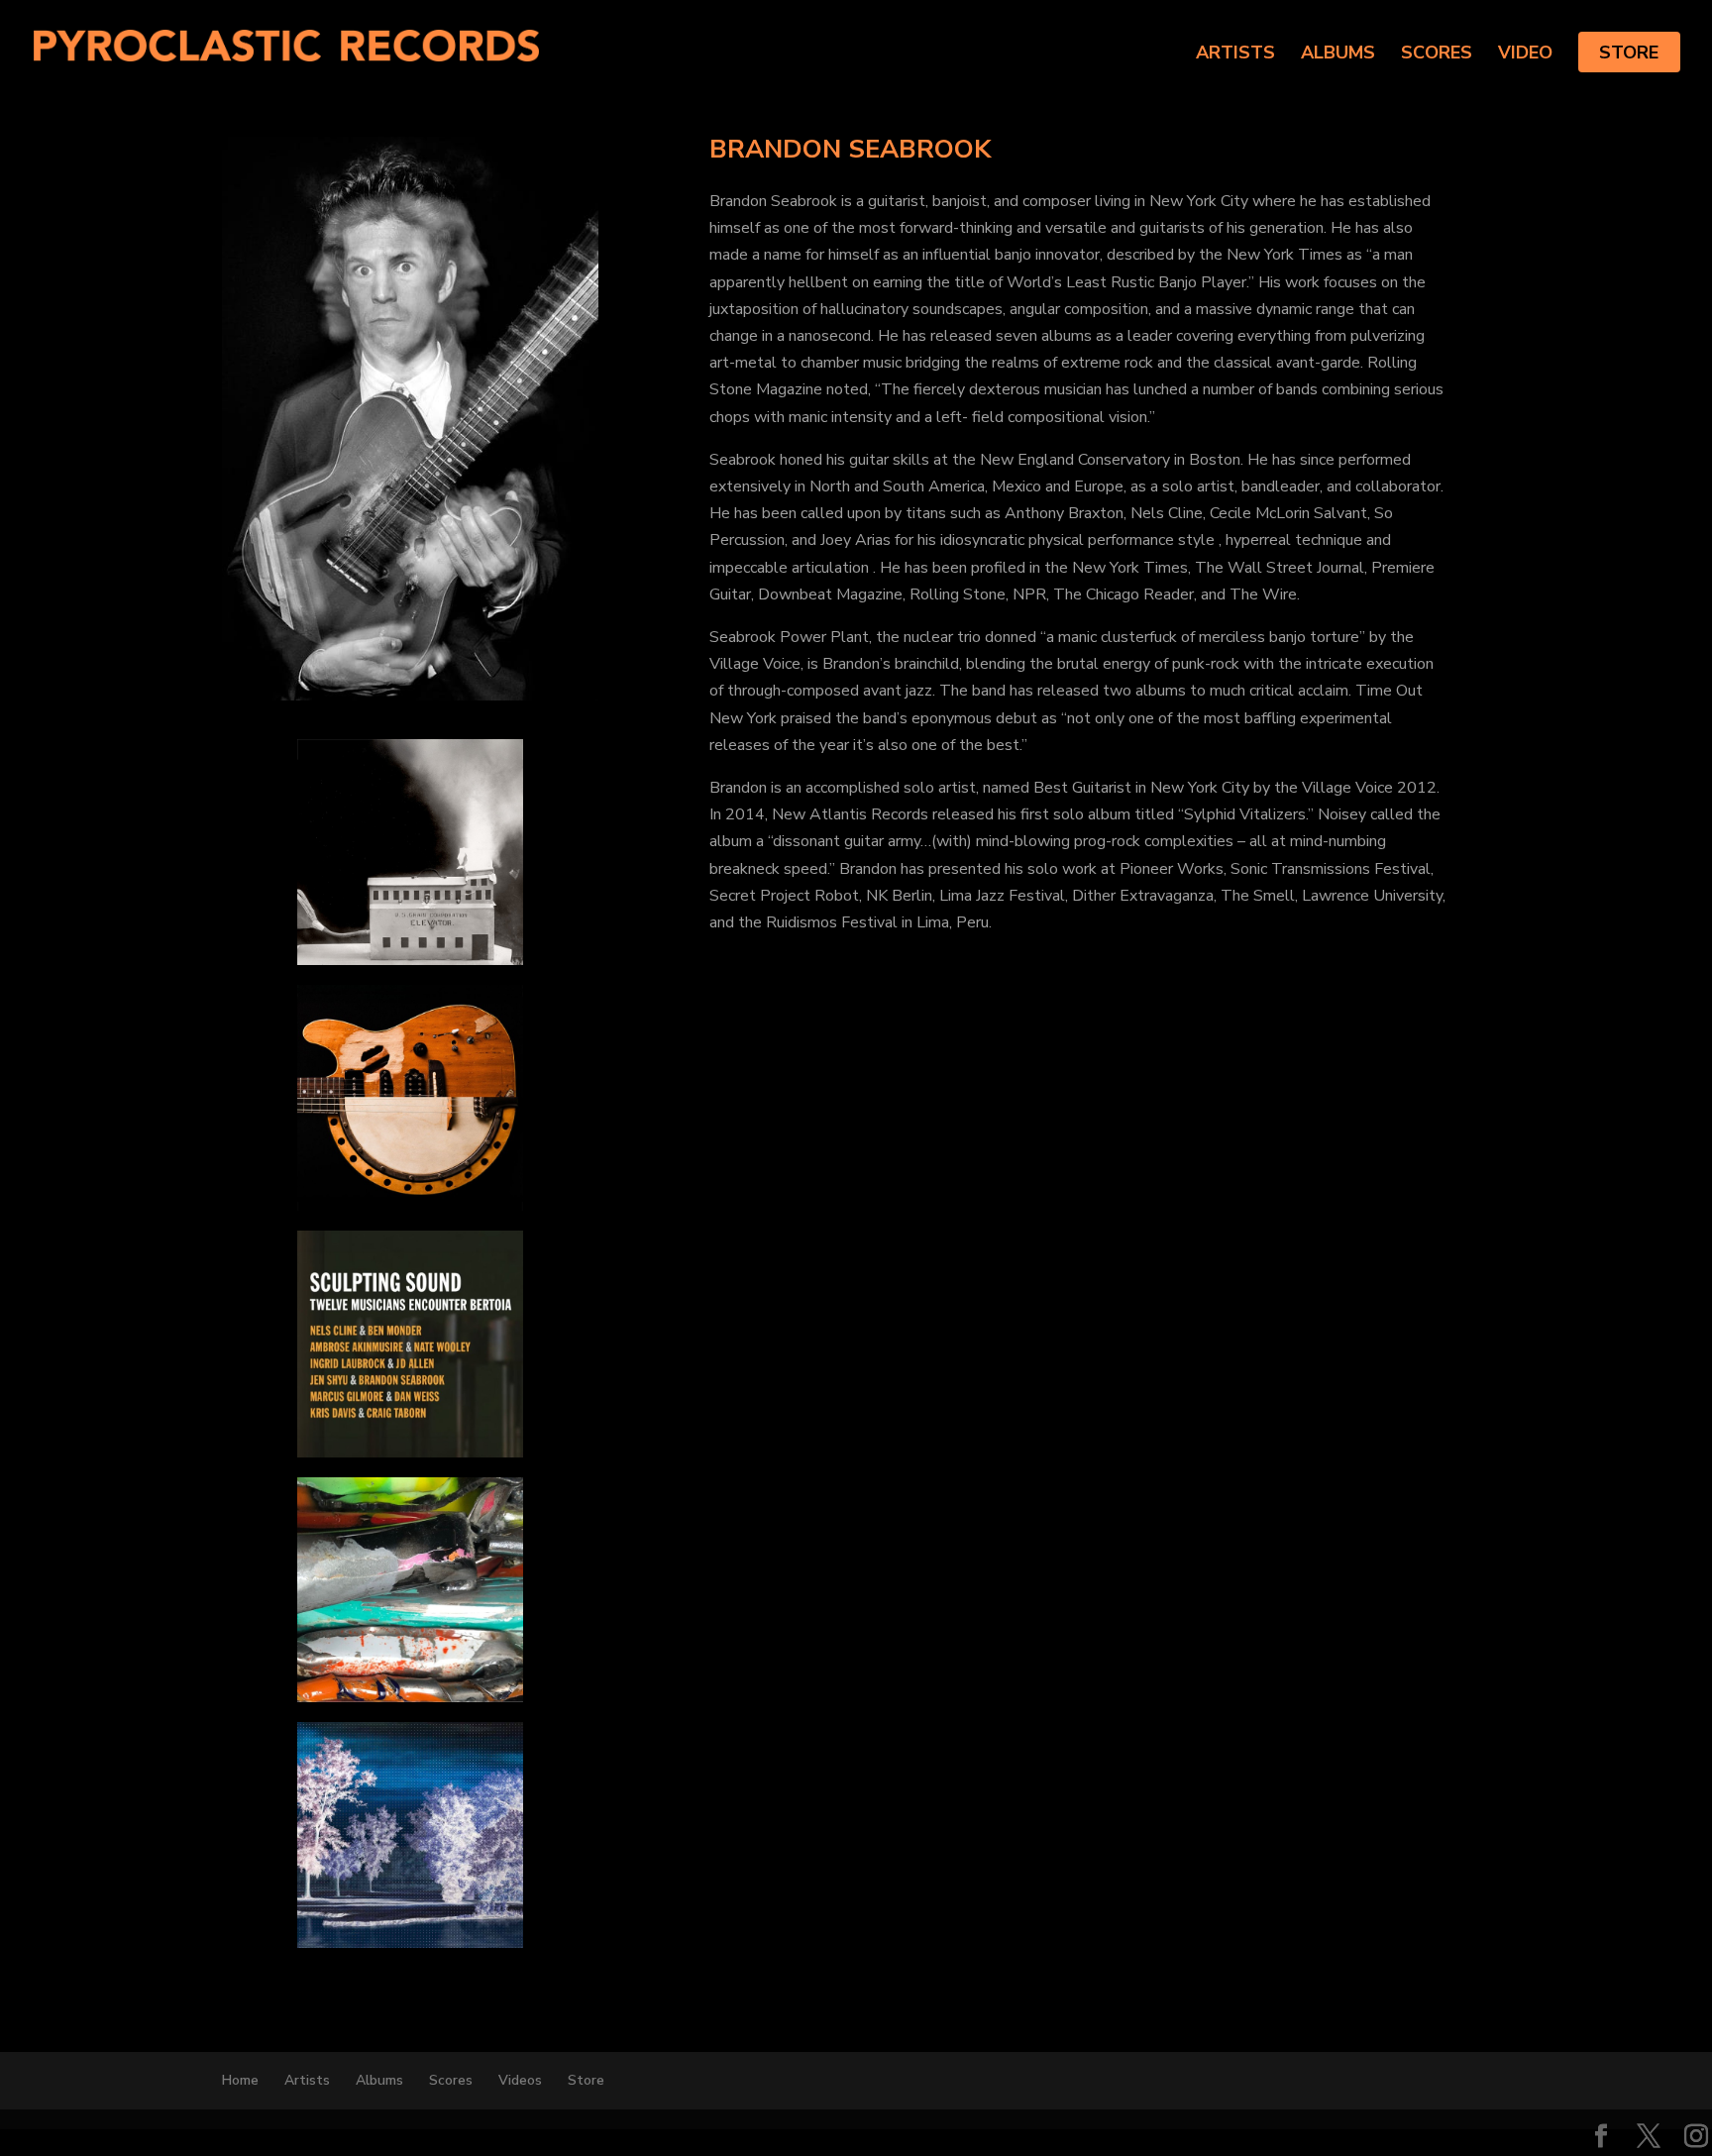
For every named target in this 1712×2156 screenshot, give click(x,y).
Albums (1338, 55)
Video (1525, 55)
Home (240, 2080)
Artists (1235, 55)
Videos (520, 2080)
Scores (1437, 55)
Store (1629, 53)
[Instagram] (1696, 2138)
